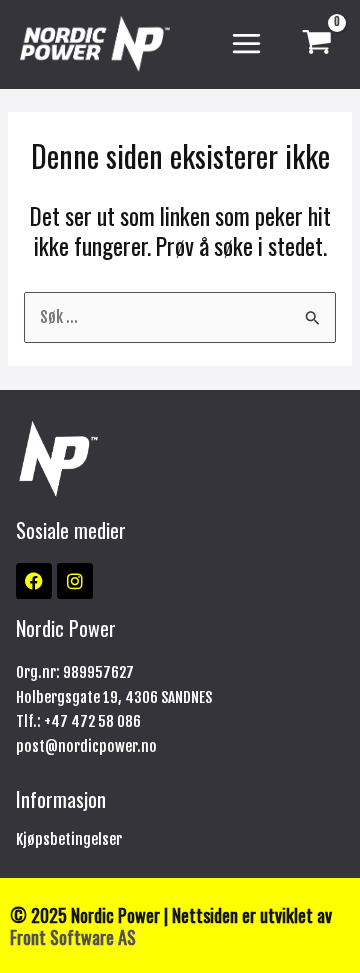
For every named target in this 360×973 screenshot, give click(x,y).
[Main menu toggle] (246, 44)
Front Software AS (73, 936)
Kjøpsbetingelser (69, 839)
